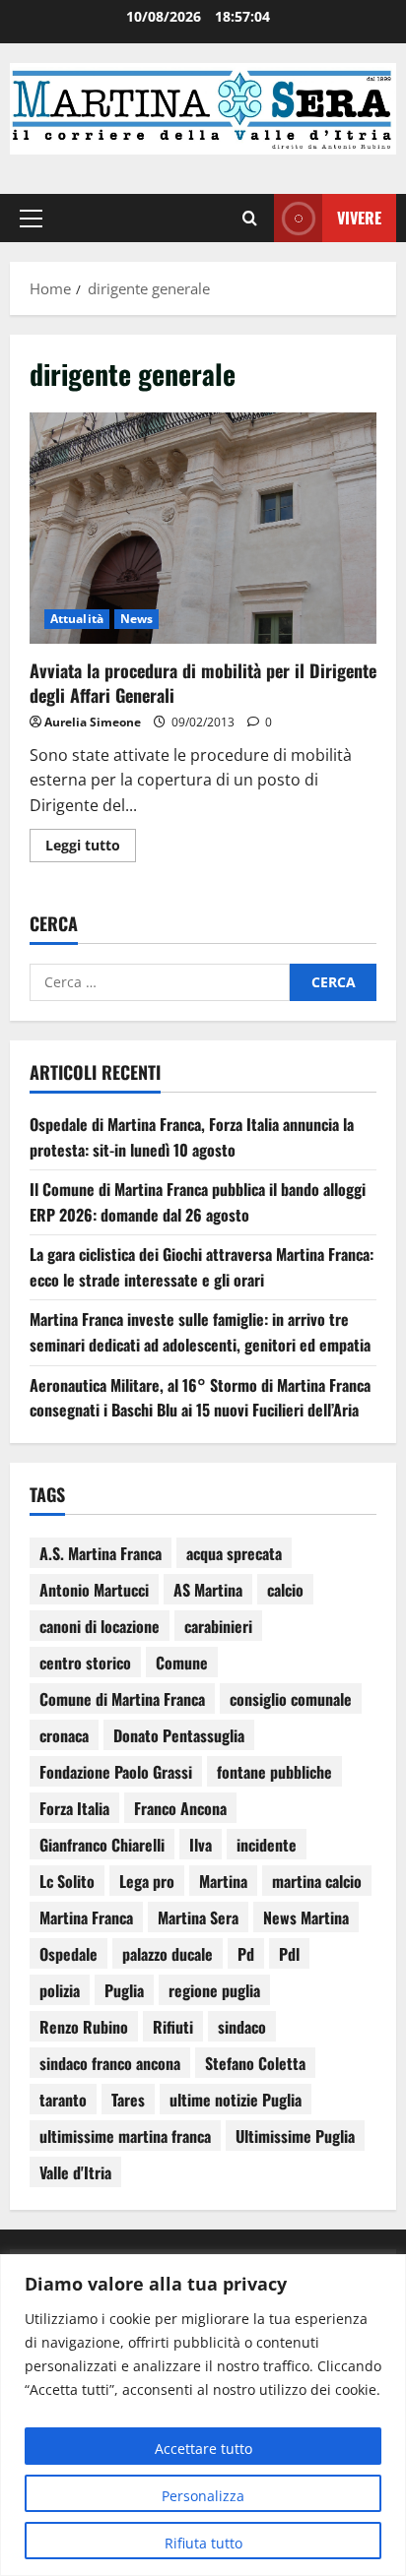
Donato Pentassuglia (179, 1735)
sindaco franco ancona (110, 2063)
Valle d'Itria (75, 2172)
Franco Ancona (180, 1808)
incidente (267, 1845)
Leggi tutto (91, 842)
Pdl (289, 1954)
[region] (203, 2415)
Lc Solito (67, 1881)
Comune (182, 1663)
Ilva (201, 1845)
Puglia (124, 1990)
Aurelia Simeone (93, 722)
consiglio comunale (291, 1699)
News (136, 619)
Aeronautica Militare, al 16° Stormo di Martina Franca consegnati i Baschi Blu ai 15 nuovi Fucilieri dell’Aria (200, 1398)
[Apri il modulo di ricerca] (250, 219)
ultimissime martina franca (125, 2136)
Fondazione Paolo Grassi (116, 1772)
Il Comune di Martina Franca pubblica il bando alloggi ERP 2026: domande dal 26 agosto (198, 1202)
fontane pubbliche (274, 1772)
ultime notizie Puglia (236, 2100)
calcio (285, 1590)
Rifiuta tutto (203, 2543)
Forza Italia (74, 1808)
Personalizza (203, 2496)
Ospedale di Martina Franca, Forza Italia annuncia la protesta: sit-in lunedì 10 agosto (192, 1137)
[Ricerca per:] (160, 982)
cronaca (64, 1735)
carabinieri (218, 1626)
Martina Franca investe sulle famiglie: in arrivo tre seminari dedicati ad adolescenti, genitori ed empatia (200, 1332)
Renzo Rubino (84, 2027)
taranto (63, 2100)
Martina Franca (86, 1917)
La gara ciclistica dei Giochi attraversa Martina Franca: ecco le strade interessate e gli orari (202, 1267)
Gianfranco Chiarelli (102, 1845)
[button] (31, 219)
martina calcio (317, 1881)
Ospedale (68, 1954)
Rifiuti (173, 2027)
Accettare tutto (203, 2449)
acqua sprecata (234, 1553)
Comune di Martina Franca (122, 1699)
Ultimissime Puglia (295, 2136)
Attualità (77, 619)
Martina (223, 1881)
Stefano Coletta (255, 2063)
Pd (246, 1954)
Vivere (359, 218)
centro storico (85, 1663)
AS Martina (208, 1590)
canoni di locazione (100, 1626)
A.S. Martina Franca (101, 1553)
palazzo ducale (168, 1954)
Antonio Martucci (94, 1590)
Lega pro (147, 1881)
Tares (128, 2100)
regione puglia (214, 1990)
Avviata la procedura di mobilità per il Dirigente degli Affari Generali (203, 528)
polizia (60, 1990)
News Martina (306, 1917)
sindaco (242, 2027)
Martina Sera (198, 1917)
